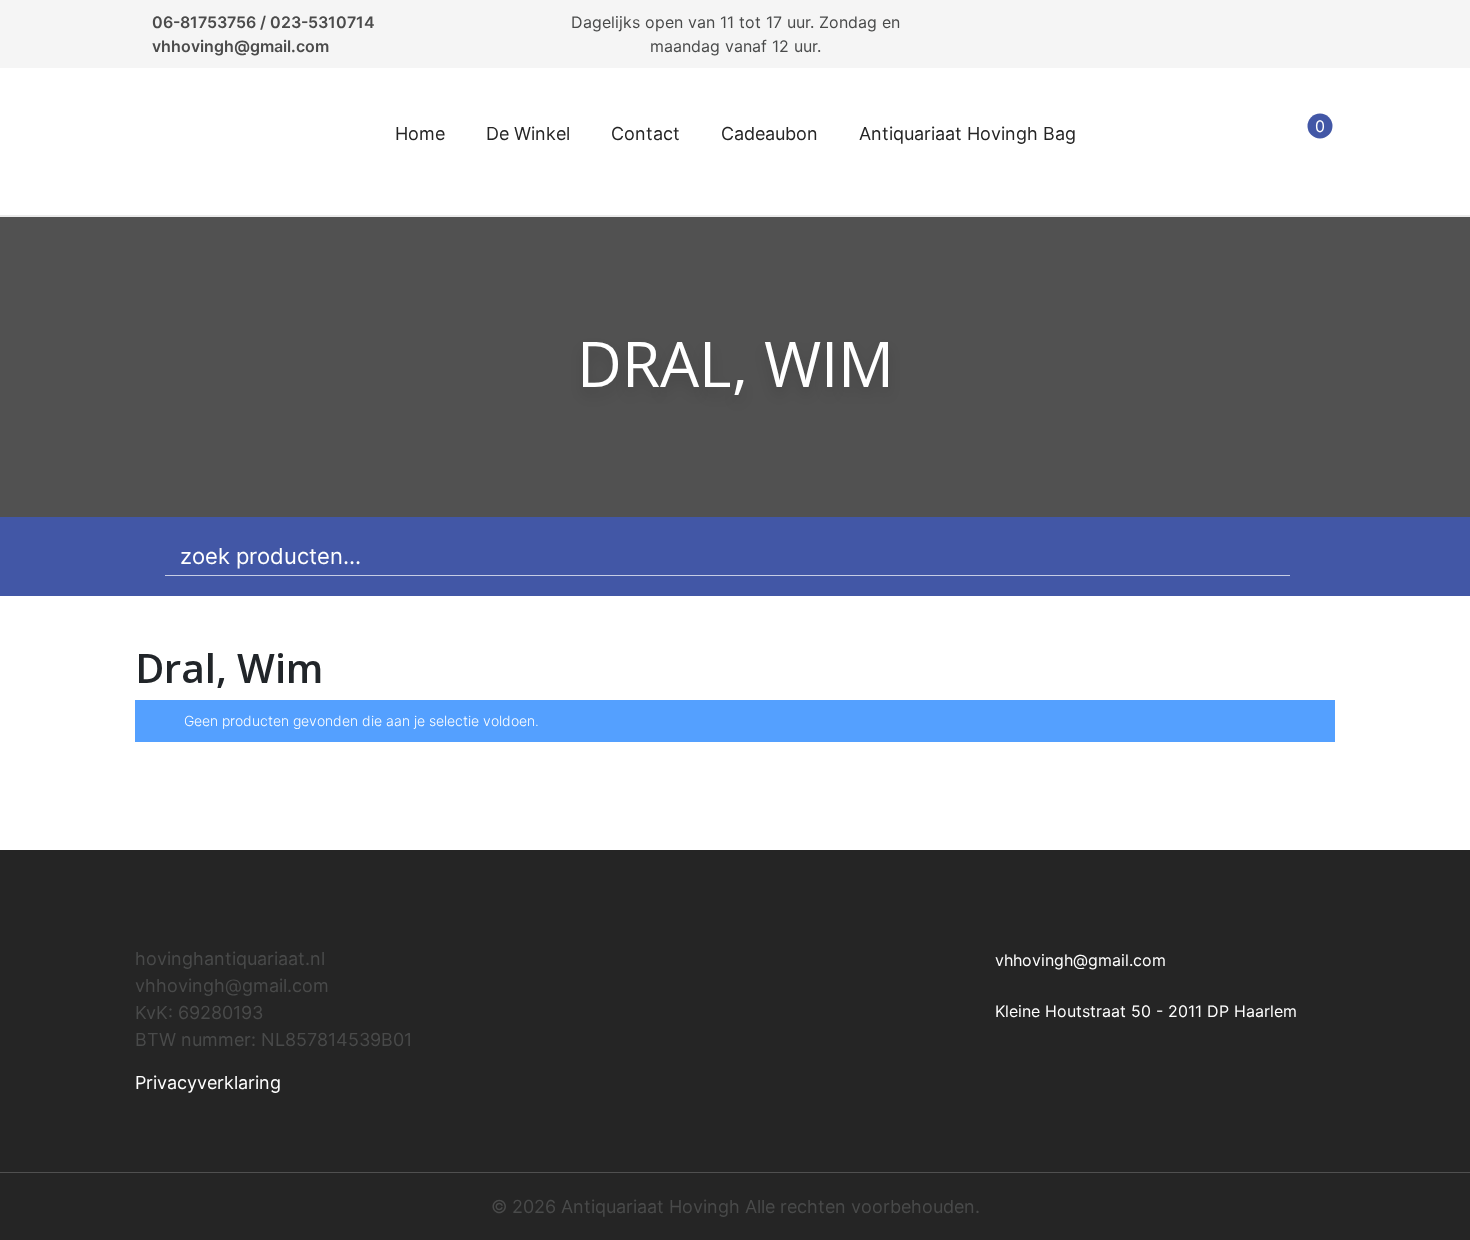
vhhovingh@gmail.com (240, 46)
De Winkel (528, 133)
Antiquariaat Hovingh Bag (967, 133)
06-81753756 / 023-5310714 (263, 22)
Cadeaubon (769, 133)
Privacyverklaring (208, 1082)
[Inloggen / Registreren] (1257, 142)
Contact (645, 133)
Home (420, 133)
